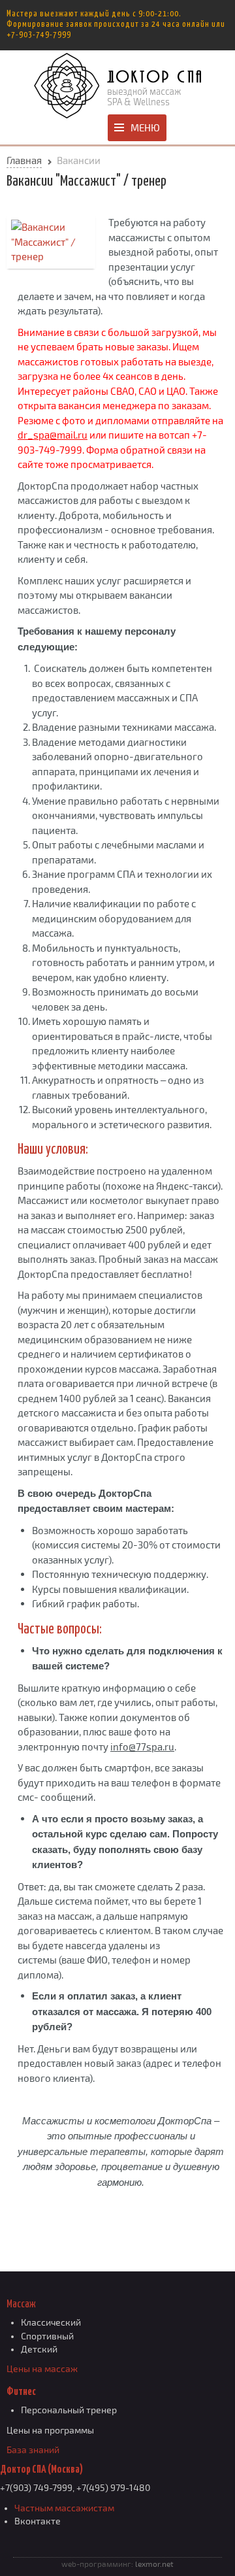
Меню (145, 127)
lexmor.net (154, 2564)
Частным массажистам (64, 2508)
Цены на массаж (42, 2369)
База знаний (33, 2450)
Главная (24, 160)
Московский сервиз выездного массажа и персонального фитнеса (117, 86)
